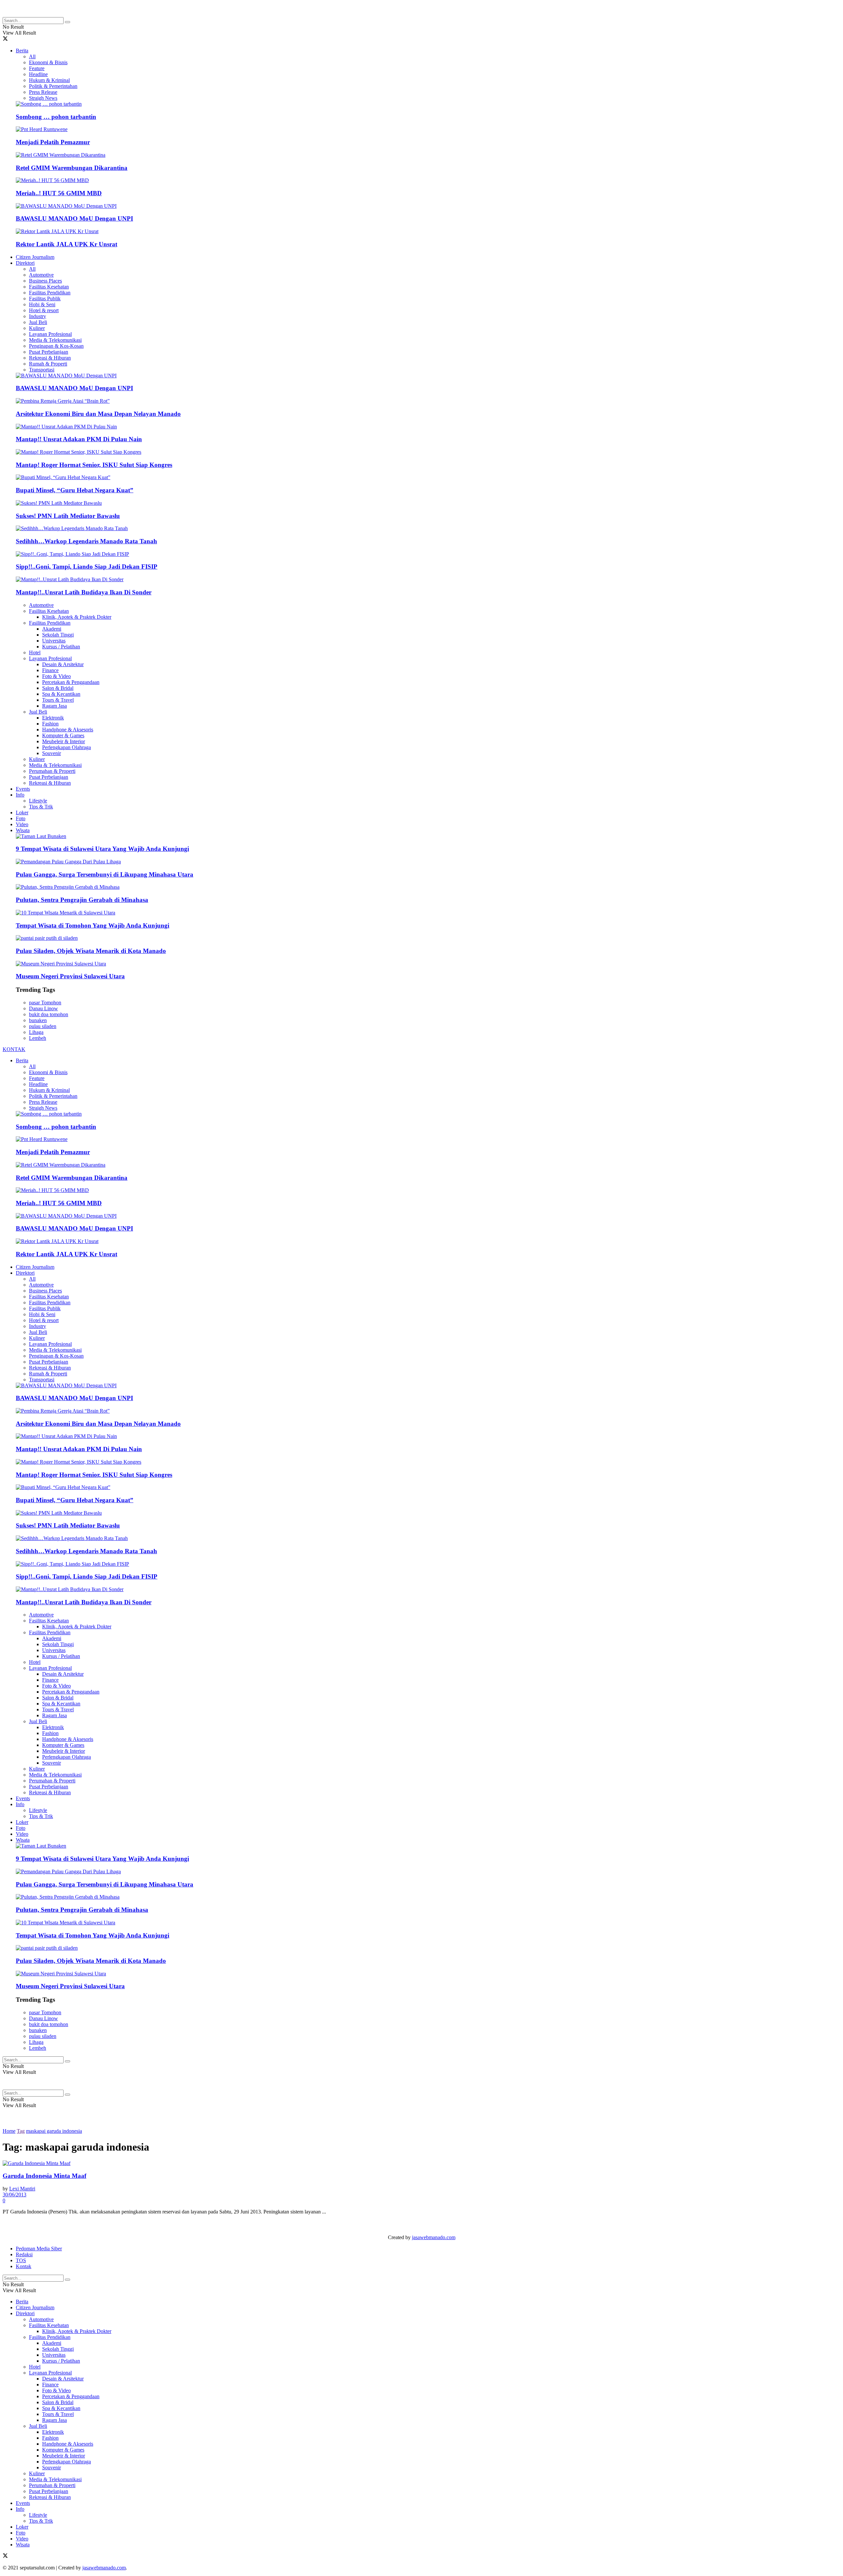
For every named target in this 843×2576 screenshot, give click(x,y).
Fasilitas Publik (45, 298)
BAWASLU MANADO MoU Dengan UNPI (74, 218)
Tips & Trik (41, 807)
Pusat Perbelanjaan (49, 352)
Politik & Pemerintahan (53, 86)
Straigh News (43, 98)
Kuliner (37, 328)
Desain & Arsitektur (63, 664)
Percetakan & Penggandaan (71, 682)
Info (20, 795)
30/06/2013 (14, 2195)
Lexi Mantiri (22, 2189)
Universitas (54, 641)
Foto (21, 818)
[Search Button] (68, 22)
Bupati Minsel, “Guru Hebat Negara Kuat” (75, 490)
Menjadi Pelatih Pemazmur (53, 142)
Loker (22, 813)
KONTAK (14, 1049)
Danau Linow (43, 1008)
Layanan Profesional (50, 334)
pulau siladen (43, 1026)
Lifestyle (38, 801)
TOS (21, 2260)
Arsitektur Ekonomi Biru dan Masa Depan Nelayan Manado (98, 414)
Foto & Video (56, 676)
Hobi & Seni (42, 304)
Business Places (45, 281)
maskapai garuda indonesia (54, 2131)
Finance (50, 670)
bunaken (38, 1020)
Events (23, 789)
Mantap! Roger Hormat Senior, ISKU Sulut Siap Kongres (94, 465)
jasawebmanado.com (434, 2237)
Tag (21, 2131)
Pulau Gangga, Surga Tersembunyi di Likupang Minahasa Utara (105, 874)
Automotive (41, 275)
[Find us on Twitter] (5, 39)
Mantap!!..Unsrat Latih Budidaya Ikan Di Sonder (84, 592)
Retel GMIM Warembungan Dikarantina (72, 168)
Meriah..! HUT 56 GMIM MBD (59, 193)
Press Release (43, 92)
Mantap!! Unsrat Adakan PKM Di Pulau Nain (79, 439)
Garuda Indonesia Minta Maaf (44, 2176)
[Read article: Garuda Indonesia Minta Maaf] (421, 2163)
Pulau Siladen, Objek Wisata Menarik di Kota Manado (91, 951)
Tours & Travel (58, 700)
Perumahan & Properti (52, 771)
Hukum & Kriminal (49, 80)
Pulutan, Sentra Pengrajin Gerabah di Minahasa (82, 900)
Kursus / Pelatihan (61, 647)
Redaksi (24, 2254)
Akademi (52, 629)
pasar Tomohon (45, 1003)
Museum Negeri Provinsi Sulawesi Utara (70, 976)
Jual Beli (38, 322)
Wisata (23, 830)
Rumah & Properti (48, 364)
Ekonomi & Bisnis (48, 62)
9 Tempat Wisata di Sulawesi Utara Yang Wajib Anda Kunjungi (102, 849)
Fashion (50, 724)
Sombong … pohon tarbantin (56, 117)
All (32, 56)
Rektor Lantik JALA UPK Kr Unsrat (67, 244)
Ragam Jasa (54, 706)
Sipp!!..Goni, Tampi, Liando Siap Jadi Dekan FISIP (87, 567)
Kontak (24, 2266)
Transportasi (42, 370)
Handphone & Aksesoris (68, 730)
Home (9, 2131)
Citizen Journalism (35, 257)
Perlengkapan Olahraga (67, 747)
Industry (38, 316)
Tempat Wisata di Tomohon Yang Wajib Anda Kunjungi (93, 925)
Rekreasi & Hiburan (50, 358)
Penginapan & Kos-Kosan (56, 346)
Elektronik (53, 718)
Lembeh (38, 1038)
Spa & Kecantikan (61, 694)
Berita (22, 51)
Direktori (25, 263)
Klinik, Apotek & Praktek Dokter (77, 617)
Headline (38, 74)
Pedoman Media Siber (39, 2249)
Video (22, 824)
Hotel (35, 652)
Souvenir (52, 753)
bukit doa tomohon (49, 1014)
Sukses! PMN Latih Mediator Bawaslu (68, 516)
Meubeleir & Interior (64, 741)
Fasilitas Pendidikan (50, 293)
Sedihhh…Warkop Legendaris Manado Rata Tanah (86, 541)
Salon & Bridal (58, 688)
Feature (37, 68)
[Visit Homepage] (55, 14)
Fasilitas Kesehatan (49, 287)
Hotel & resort (44, 310)
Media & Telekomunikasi (55, 340)
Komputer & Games (63, 735)
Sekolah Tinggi (58, 635)
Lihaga (36, 1032)
